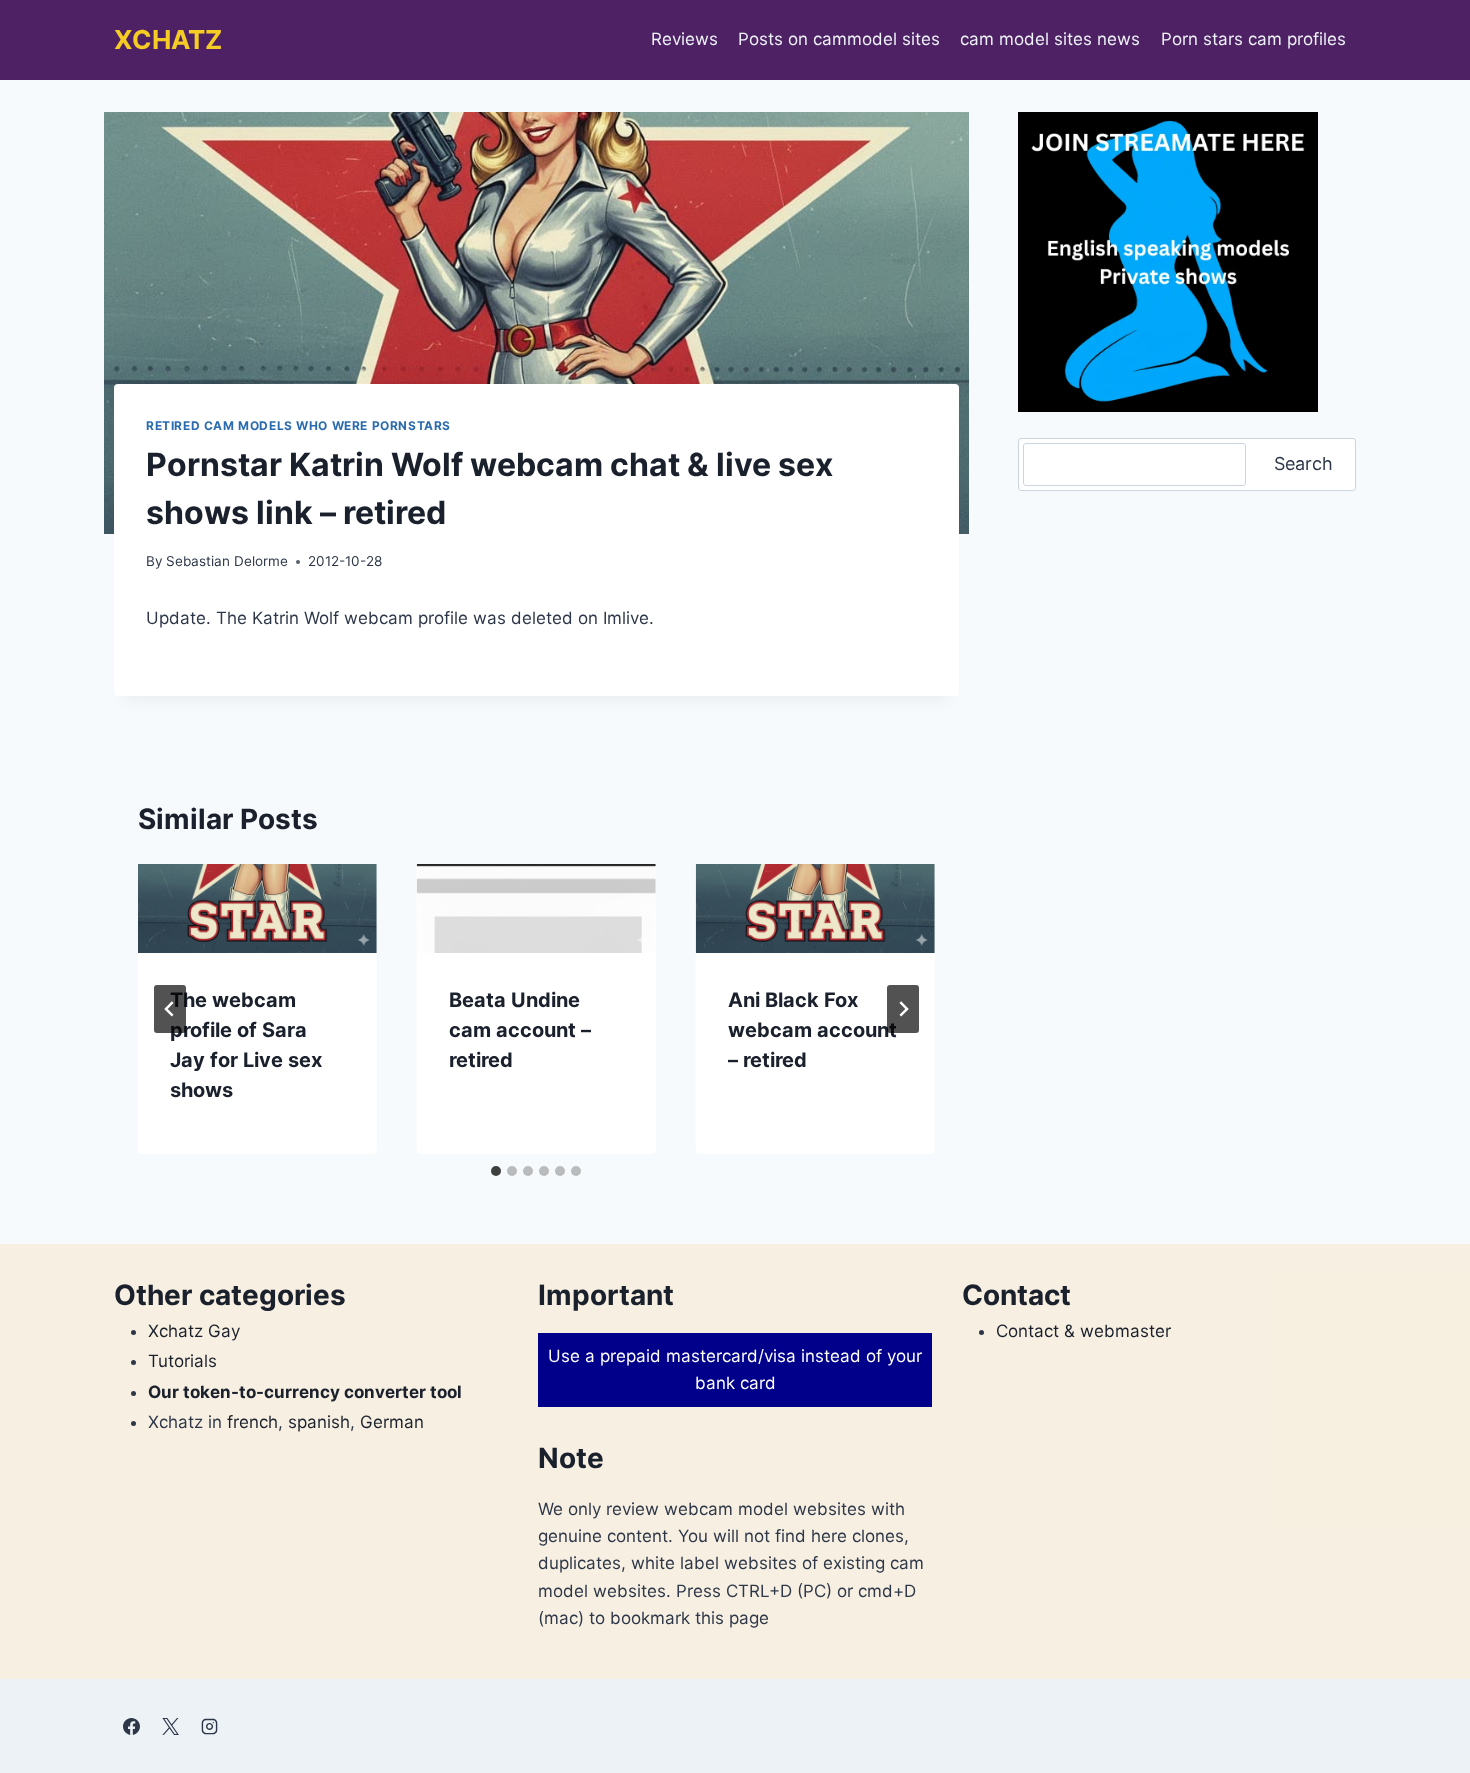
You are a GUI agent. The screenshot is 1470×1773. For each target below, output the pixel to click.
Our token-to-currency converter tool (305, 1392)
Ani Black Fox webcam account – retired (812, 1030)
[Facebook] (131, 1726)
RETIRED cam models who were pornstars (298, 425)
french (252, 1422)
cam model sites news (1050, 39)
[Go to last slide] (170, 1009)
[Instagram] (209, 1726)
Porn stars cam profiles (1253, 39)
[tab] (496, 1171)
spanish (319, 1422)
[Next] (903, 1009)
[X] (170, 1726)
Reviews (684, 39)
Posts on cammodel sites (839, 39)
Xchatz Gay (194, 1331)
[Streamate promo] (1168, 262)
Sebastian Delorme (227, 561)
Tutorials (182, 1361)
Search (1303, 463)
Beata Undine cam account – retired (520, 1030)
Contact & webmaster (1083, 1331)
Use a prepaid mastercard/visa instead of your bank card (735, 1369)
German (392, 1422)
